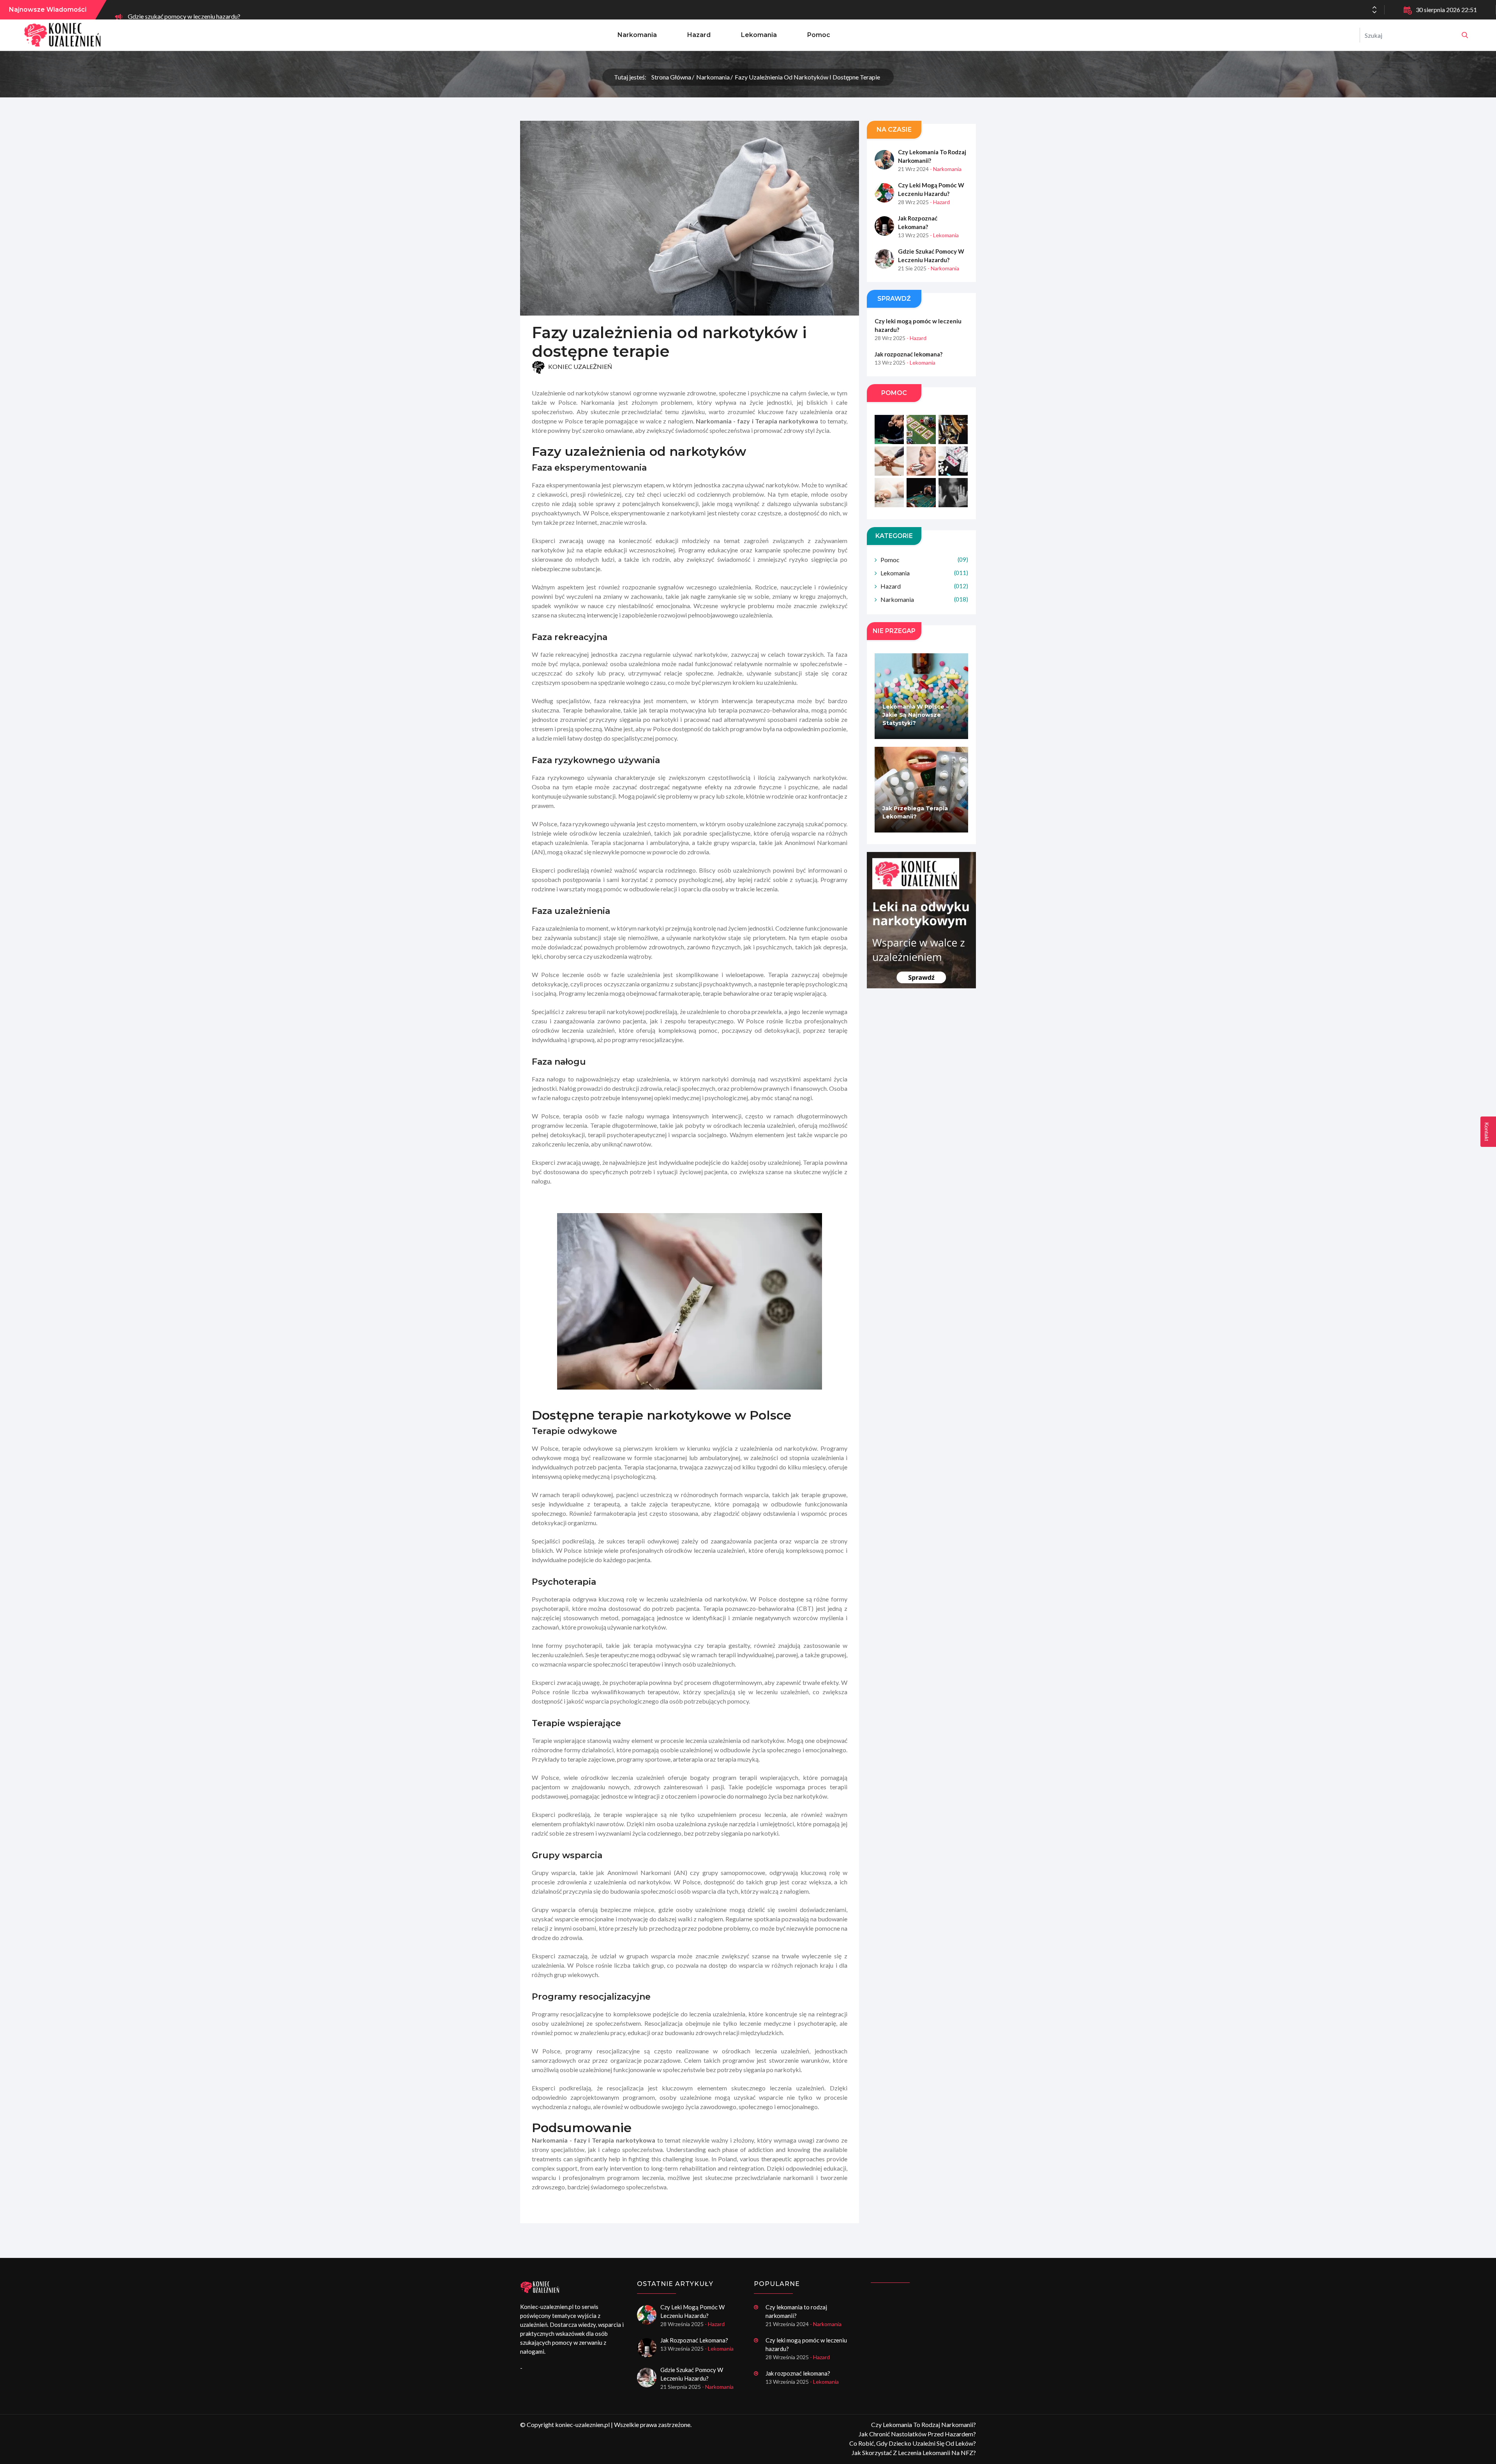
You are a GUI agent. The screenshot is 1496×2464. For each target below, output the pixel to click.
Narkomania (637, 35)
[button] (1374, 12)
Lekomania (759, 35)
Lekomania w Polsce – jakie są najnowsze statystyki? (916, 715)
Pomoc (819, 35)
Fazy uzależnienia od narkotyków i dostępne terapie (807, 77)
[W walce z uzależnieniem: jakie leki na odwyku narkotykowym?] (921, 920)
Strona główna (671, 77)
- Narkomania (946, 169)
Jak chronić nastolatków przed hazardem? (917, 2434)
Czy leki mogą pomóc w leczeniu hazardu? (931, 189)
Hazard (699, 35)
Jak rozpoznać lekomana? (918, 222)
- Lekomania (944, 235)
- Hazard (940, 202)
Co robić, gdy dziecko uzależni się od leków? (913, 2443)
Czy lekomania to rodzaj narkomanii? (932, 156)
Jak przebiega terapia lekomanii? (915, 812)
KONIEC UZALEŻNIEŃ (580, 367)
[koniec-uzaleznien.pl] (1465, 35)
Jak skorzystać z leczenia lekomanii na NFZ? (914, 2453)
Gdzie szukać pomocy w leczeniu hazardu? (184, 10)
